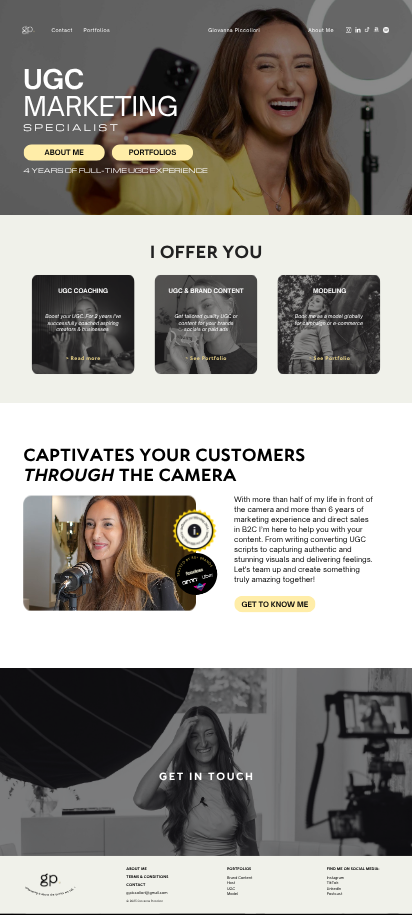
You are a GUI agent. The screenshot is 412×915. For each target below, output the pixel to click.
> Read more (83, 358)
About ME (64, 152)
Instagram (335, 877)
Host (231, 882)
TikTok (333, 882)
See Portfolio (332, 358)
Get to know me (275, 604)
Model (232, 893)
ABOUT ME (136, 868)
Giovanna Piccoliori (234, 30)
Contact (61, 30)
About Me (321, 30)
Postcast (335, 893)
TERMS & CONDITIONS (147, 876)
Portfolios (153, 152)
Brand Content (239, 877)
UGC (231, 888)
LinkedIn (334, 888)
